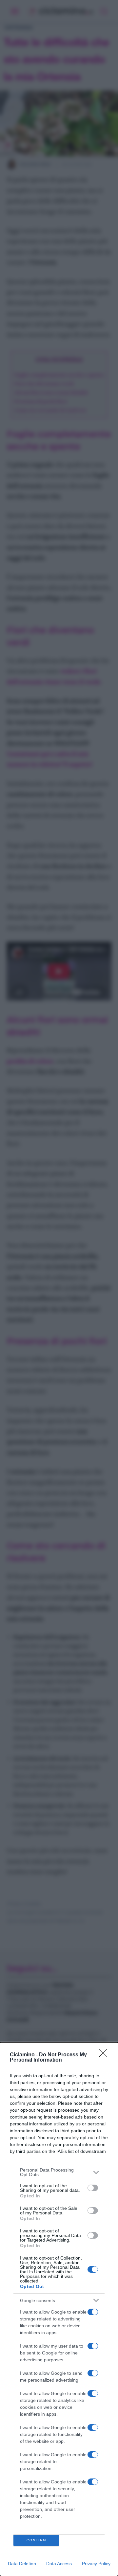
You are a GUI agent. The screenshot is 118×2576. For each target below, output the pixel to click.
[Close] (105, 2055)
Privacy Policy (96, 2564)
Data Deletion (22, 2564)
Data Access (59, 2564)
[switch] (93, 2188)
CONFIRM (36, 2540)
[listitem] (59, 2172)
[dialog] (59, 2309)
